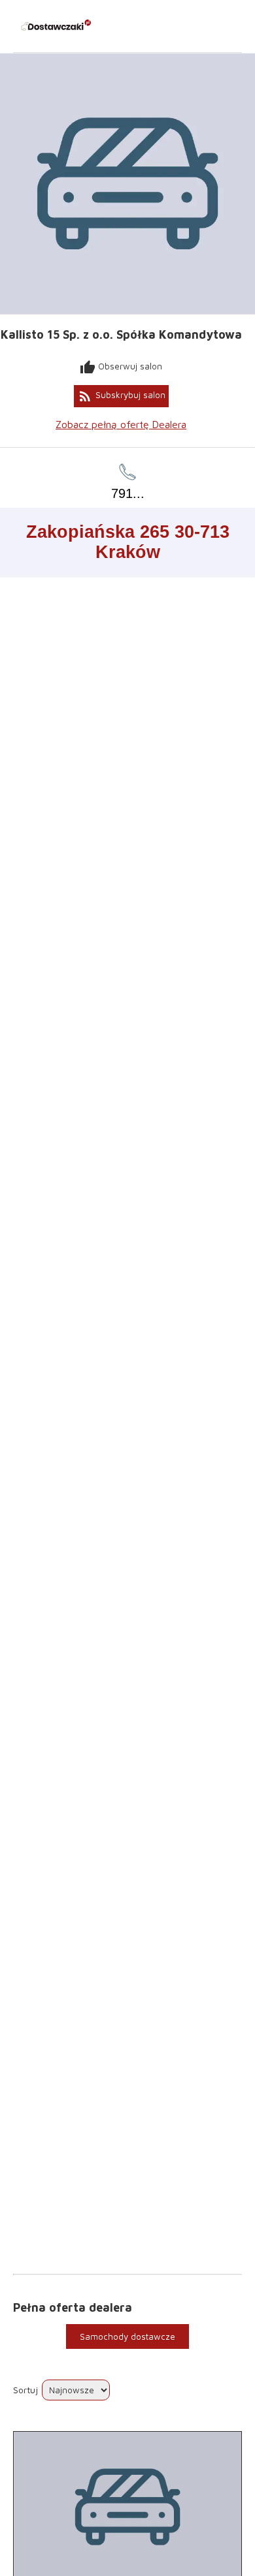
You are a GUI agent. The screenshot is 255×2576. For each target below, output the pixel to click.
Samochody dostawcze (127, 2336)
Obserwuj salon (121, 367)
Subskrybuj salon (121, 396)
